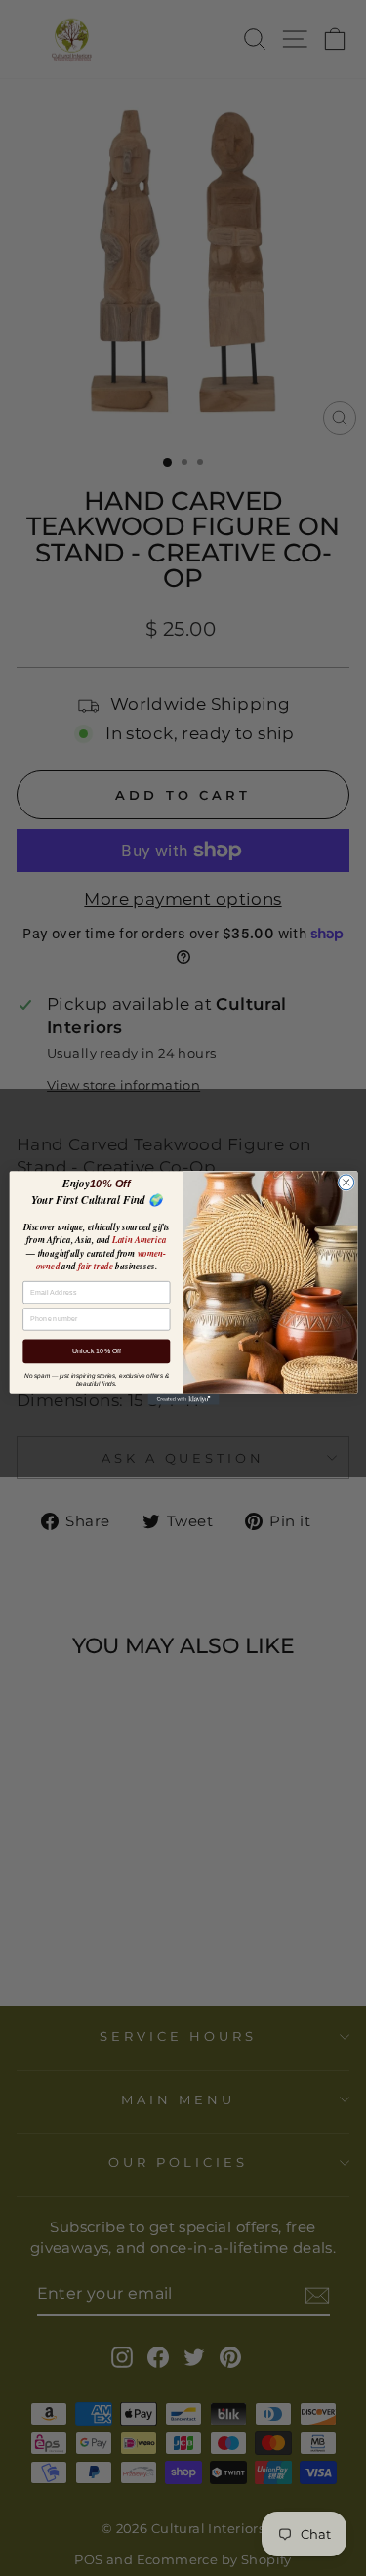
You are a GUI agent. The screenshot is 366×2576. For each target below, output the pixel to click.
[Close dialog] (346, 1183)
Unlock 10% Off (96, 1351)
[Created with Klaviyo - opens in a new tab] (183, 1400)
